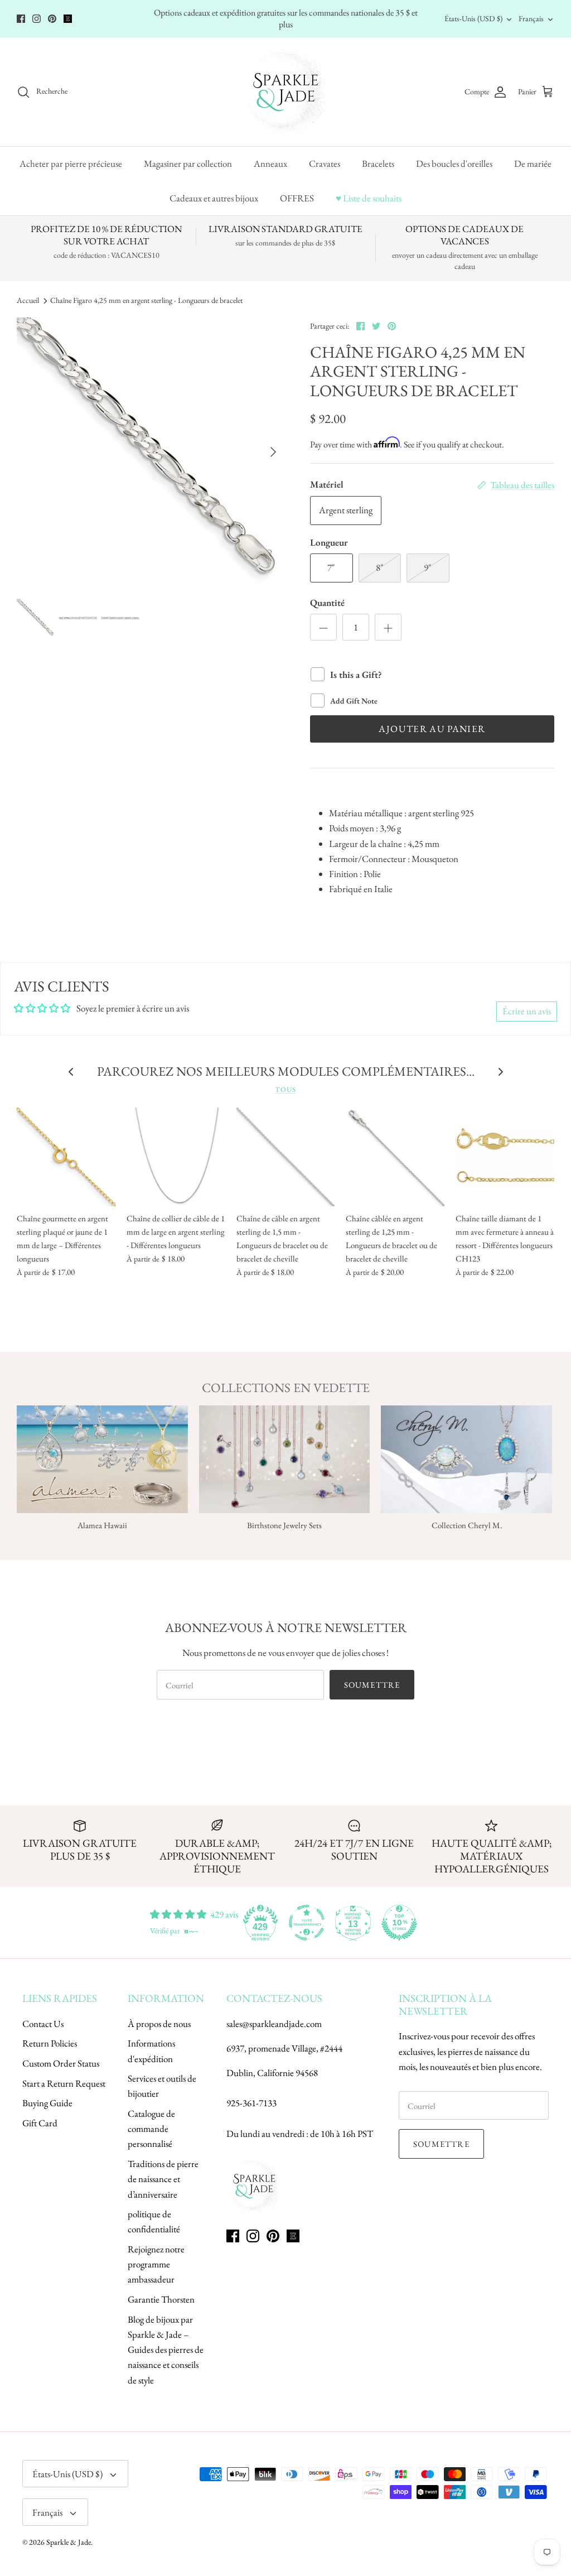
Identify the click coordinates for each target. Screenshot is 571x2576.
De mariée (533, 163)
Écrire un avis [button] (527, 1011)
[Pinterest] (52, 19)
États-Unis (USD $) (473, 18)
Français (531, 18)
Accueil (28, 301)
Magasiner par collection (188, 163)
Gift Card (40, 2123)
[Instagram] (37, 19)
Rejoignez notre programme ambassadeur (156, 2264)
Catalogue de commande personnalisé (151, 2129)
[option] (151, 452)
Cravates (325, 163)
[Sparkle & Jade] (286, 92)
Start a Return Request (64, 2083)
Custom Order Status (61, 2063)
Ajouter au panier (432, 729)
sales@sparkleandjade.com (274, 2024)
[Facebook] (21, 19)
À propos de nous (159, 2024)
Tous (285, 1089)
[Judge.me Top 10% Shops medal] (399, 1923)
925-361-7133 (251, 2103)
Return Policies (50, 2043)
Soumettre (372, 1685)
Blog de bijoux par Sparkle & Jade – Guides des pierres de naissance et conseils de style (166, 2350)
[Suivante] (273, 452)
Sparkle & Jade (69, 2542)
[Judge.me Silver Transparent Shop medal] (307, 1923)
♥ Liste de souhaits (369, 198)
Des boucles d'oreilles (454, 163)
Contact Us (43, 2024)
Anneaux (270, 163)
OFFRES (297, 198)
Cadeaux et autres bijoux (214, 198)
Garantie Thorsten (161, 2299)
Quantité (327, 603)
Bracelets (378, 163)
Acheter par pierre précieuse (71, 163)
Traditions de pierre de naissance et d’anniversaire (163, 2179)
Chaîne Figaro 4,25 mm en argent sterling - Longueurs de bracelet (146, 301)
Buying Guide (47, 2103)
